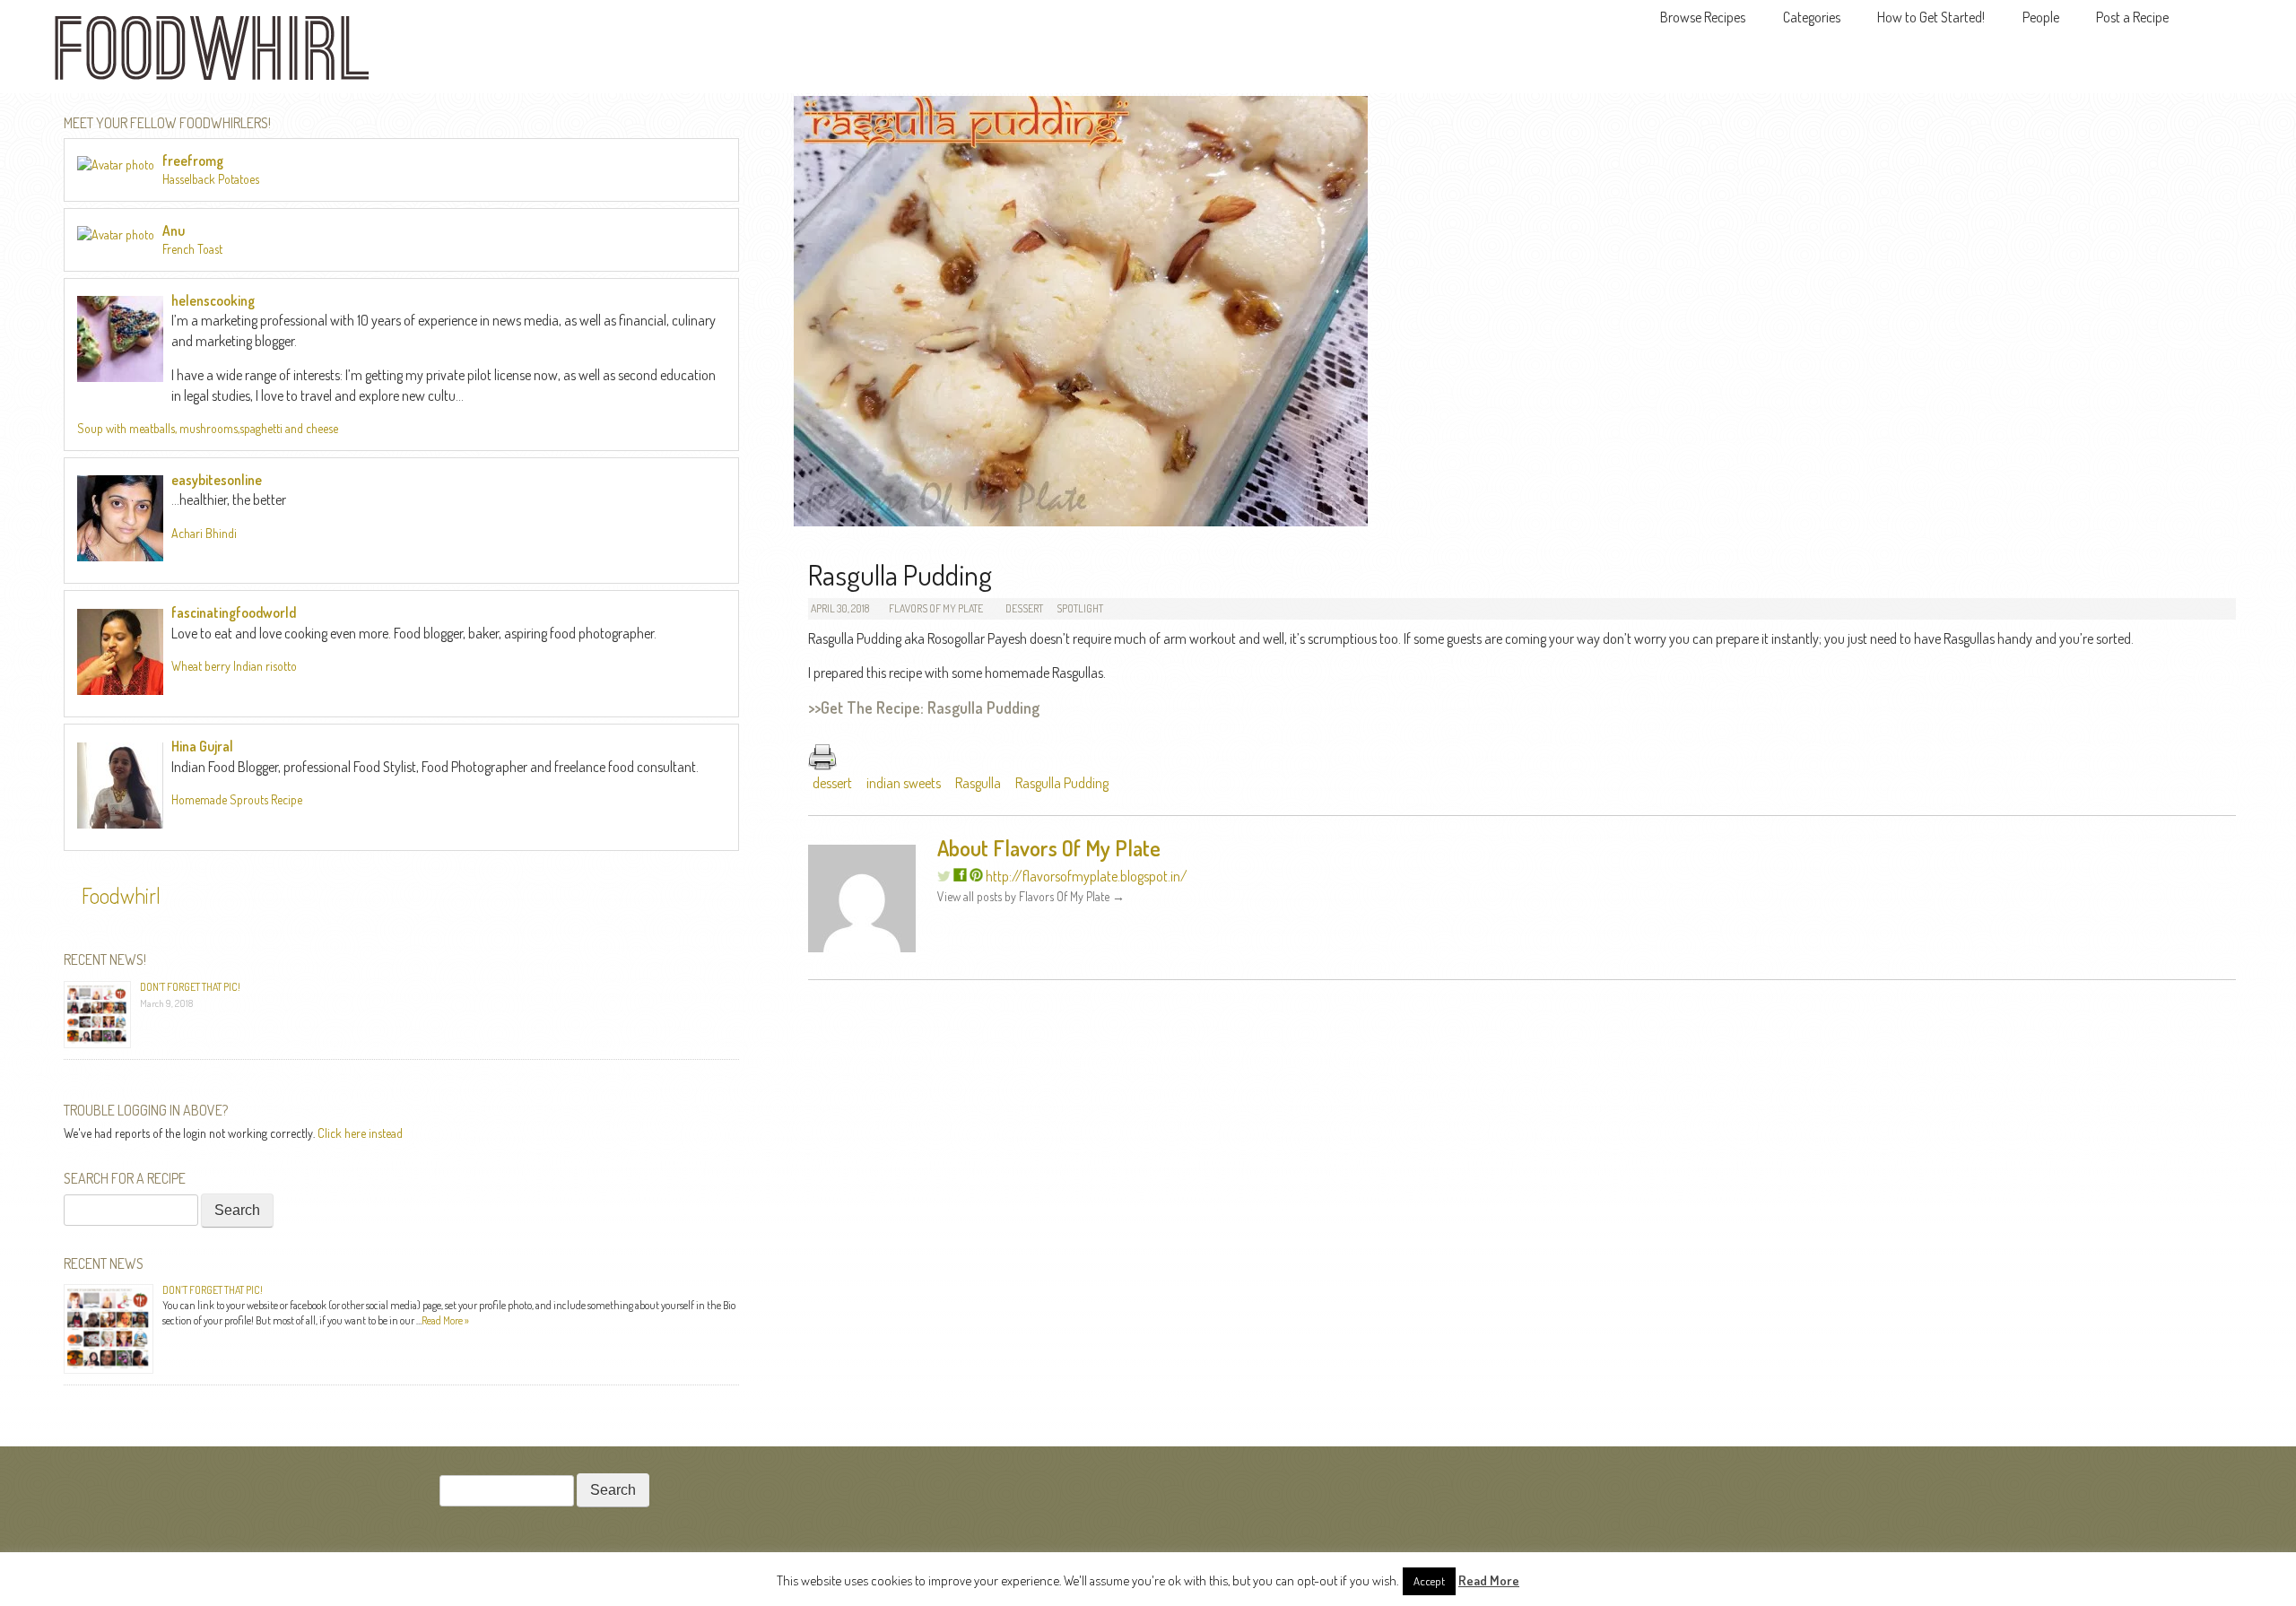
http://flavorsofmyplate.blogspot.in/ (1087, 876)
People (2041, 17)
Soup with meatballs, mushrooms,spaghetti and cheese (208, 428)
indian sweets (904, 783)
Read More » (445, 1320)
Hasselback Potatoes (211, 179)
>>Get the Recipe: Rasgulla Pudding (924, 708)
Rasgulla (978, 783)
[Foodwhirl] (212, 53)
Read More (1489, 1580)
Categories (1812, 17)
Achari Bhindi (204, 533)
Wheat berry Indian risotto (234, 666)
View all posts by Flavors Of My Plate (1031, 896)
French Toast (192, 249)
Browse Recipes (1703, 17)
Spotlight (1080, 608)
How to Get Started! (1931, 17)
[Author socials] (960, 876)
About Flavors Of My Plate (1049, 848)
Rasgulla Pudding (1062, 783)
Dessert (1024, 608)
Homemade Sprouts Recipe (237, 799)
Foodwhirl (121, 895)
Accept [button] (1429, 1581)
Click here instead (360, 1133)
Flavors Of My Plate (936, 608)
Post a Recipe (2132, 17)
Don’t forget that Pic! (190, 987)
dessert (832, 783)
